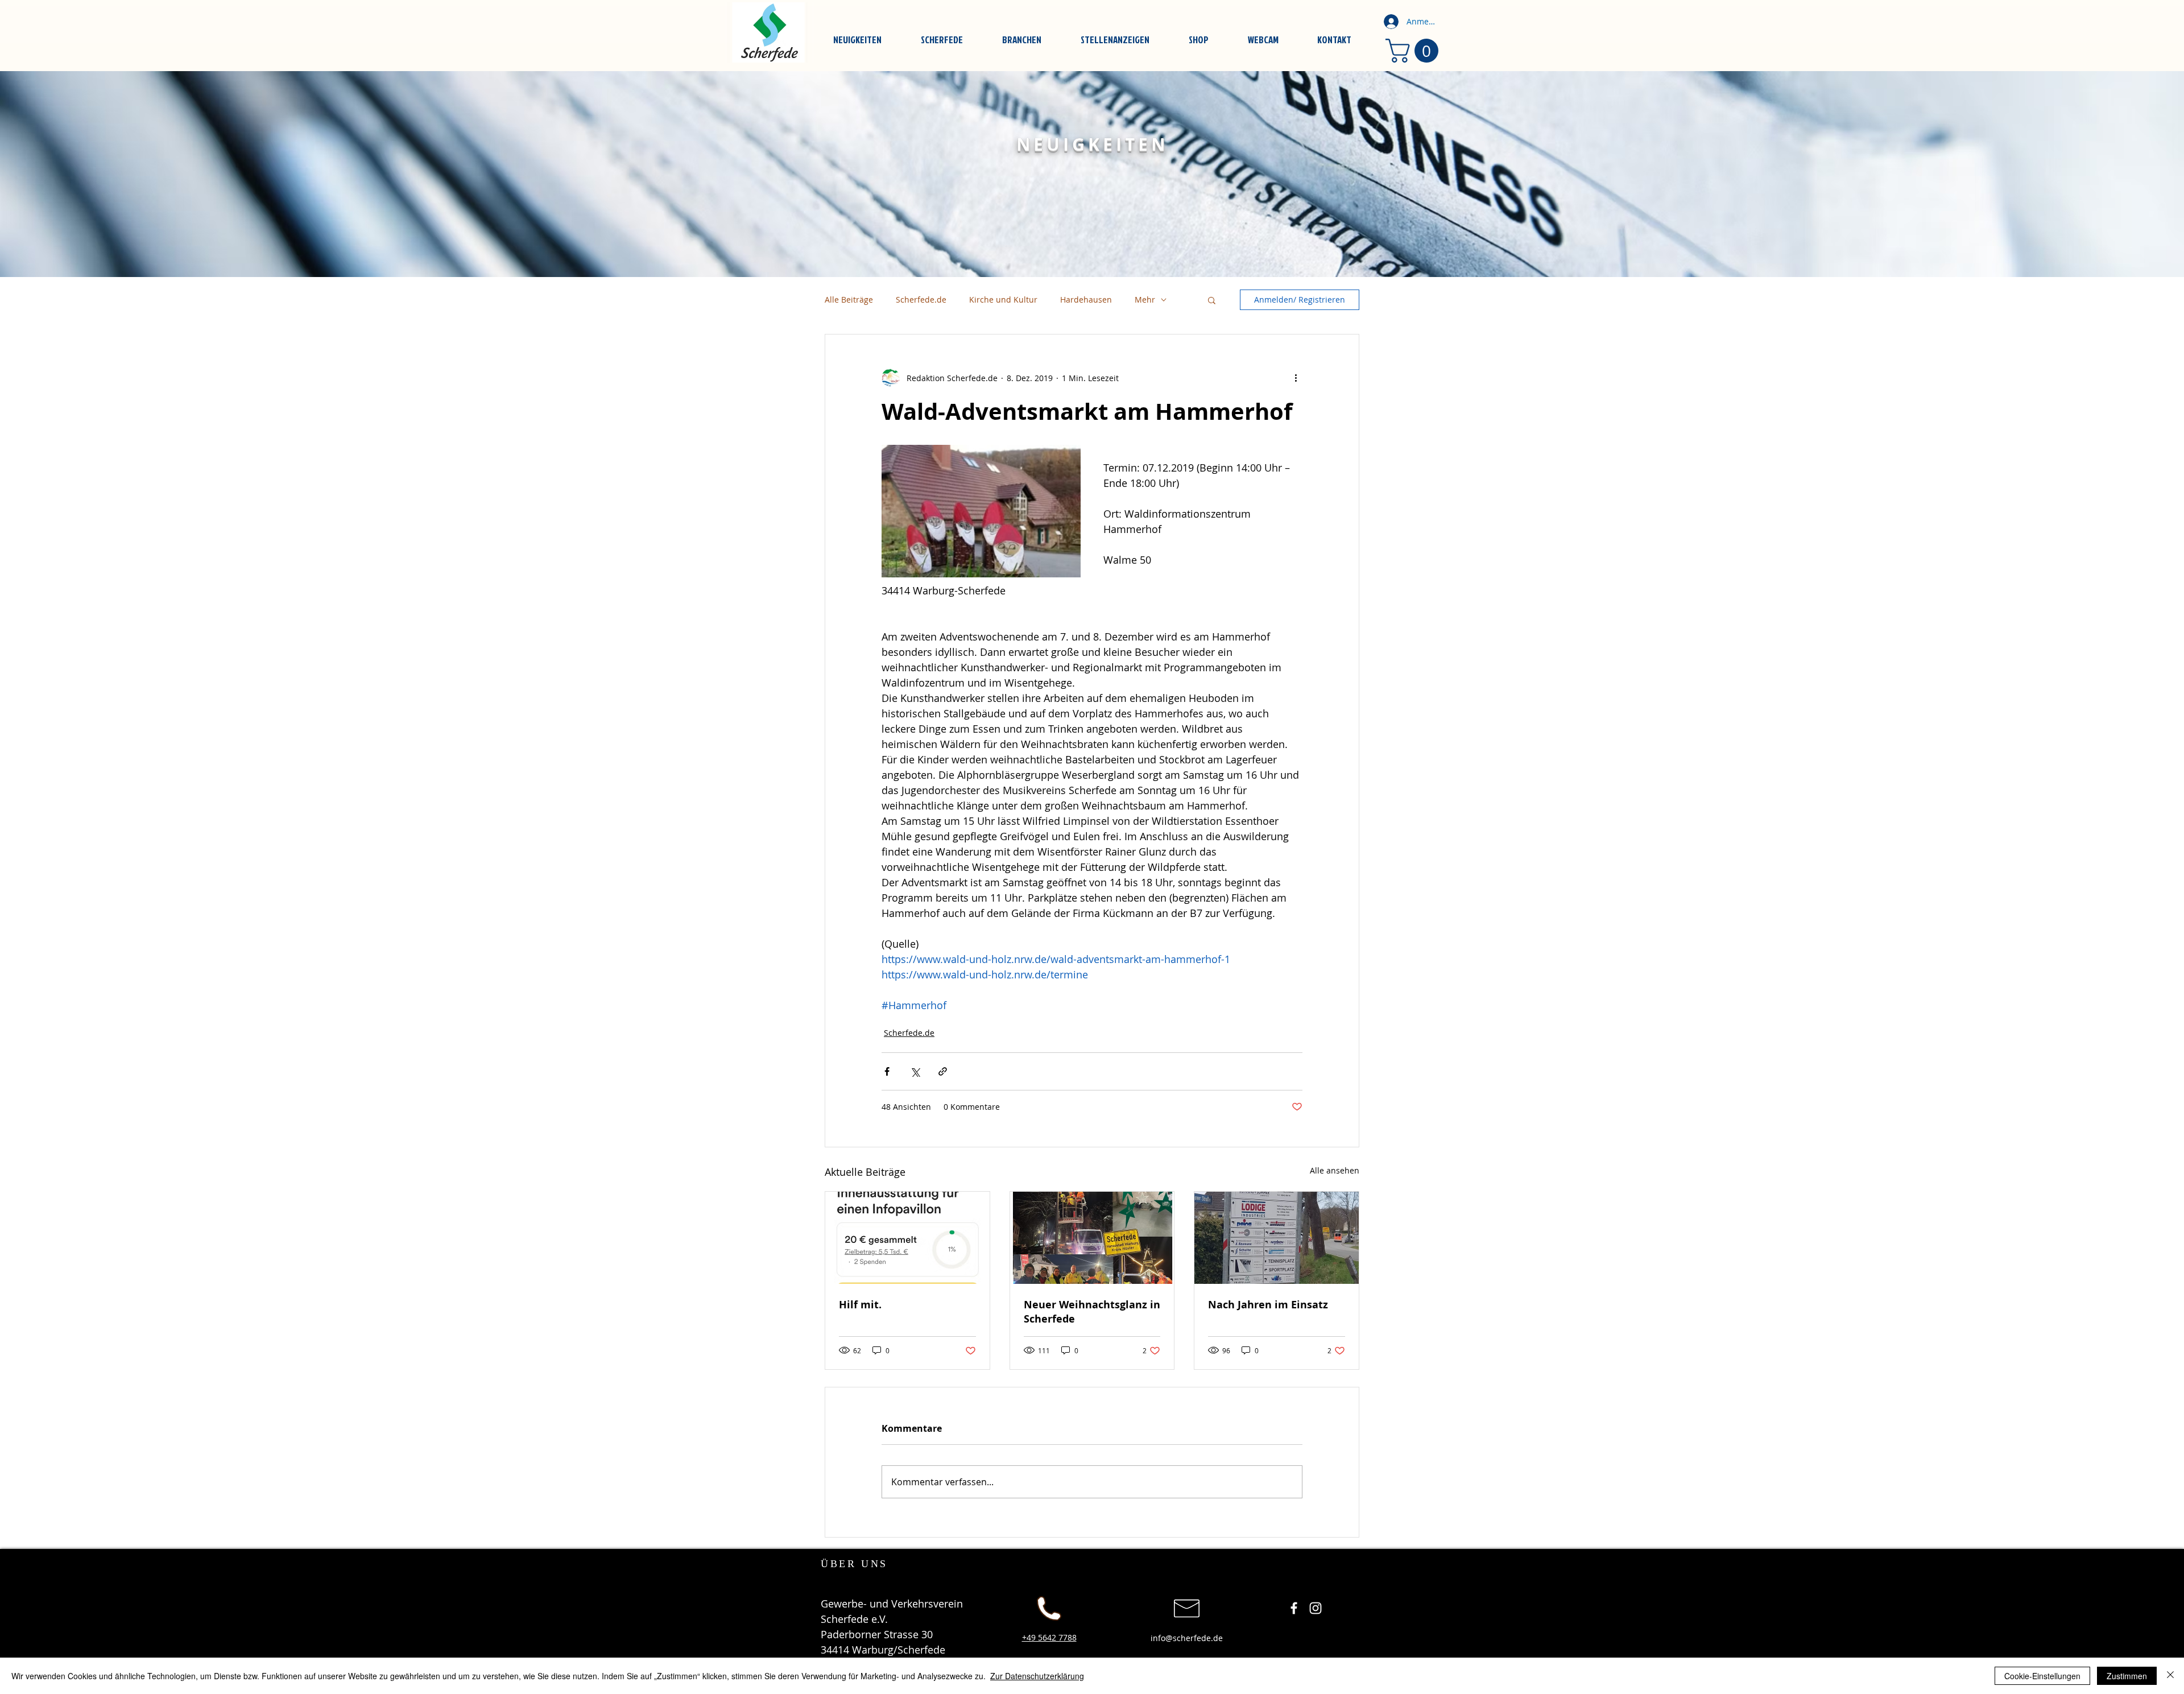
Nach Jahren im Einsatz (1268, 1305)
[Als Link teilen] (943, 1071)
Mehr (1145, 299)
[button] (1212, 300)
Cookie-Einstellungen (2042, 1676)
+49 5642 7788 (1049, 1637)
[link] (1415, 51)
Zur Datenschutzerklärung (1037, 1676)
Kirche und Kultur (1003, 299)
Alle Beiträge (849, 299)
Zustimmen (2127, 1676)
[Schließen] (2170, 1676)
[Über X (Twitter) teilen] (915, 1071)
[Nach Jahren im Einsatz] (1277, 1238)
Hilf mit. (860, 1305)
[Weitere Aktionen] (1296, 378)
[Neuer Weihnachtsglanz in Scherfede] (1092, 1238)
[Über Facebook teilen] (887, 1071)
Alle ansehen (1335, 1170)
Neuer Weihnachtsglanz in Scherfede (1092, 1312)
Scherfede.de (921, 299)
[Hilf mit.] (907, 1238)
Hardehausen (1086, 299)
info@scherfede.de (1187, 1638)
